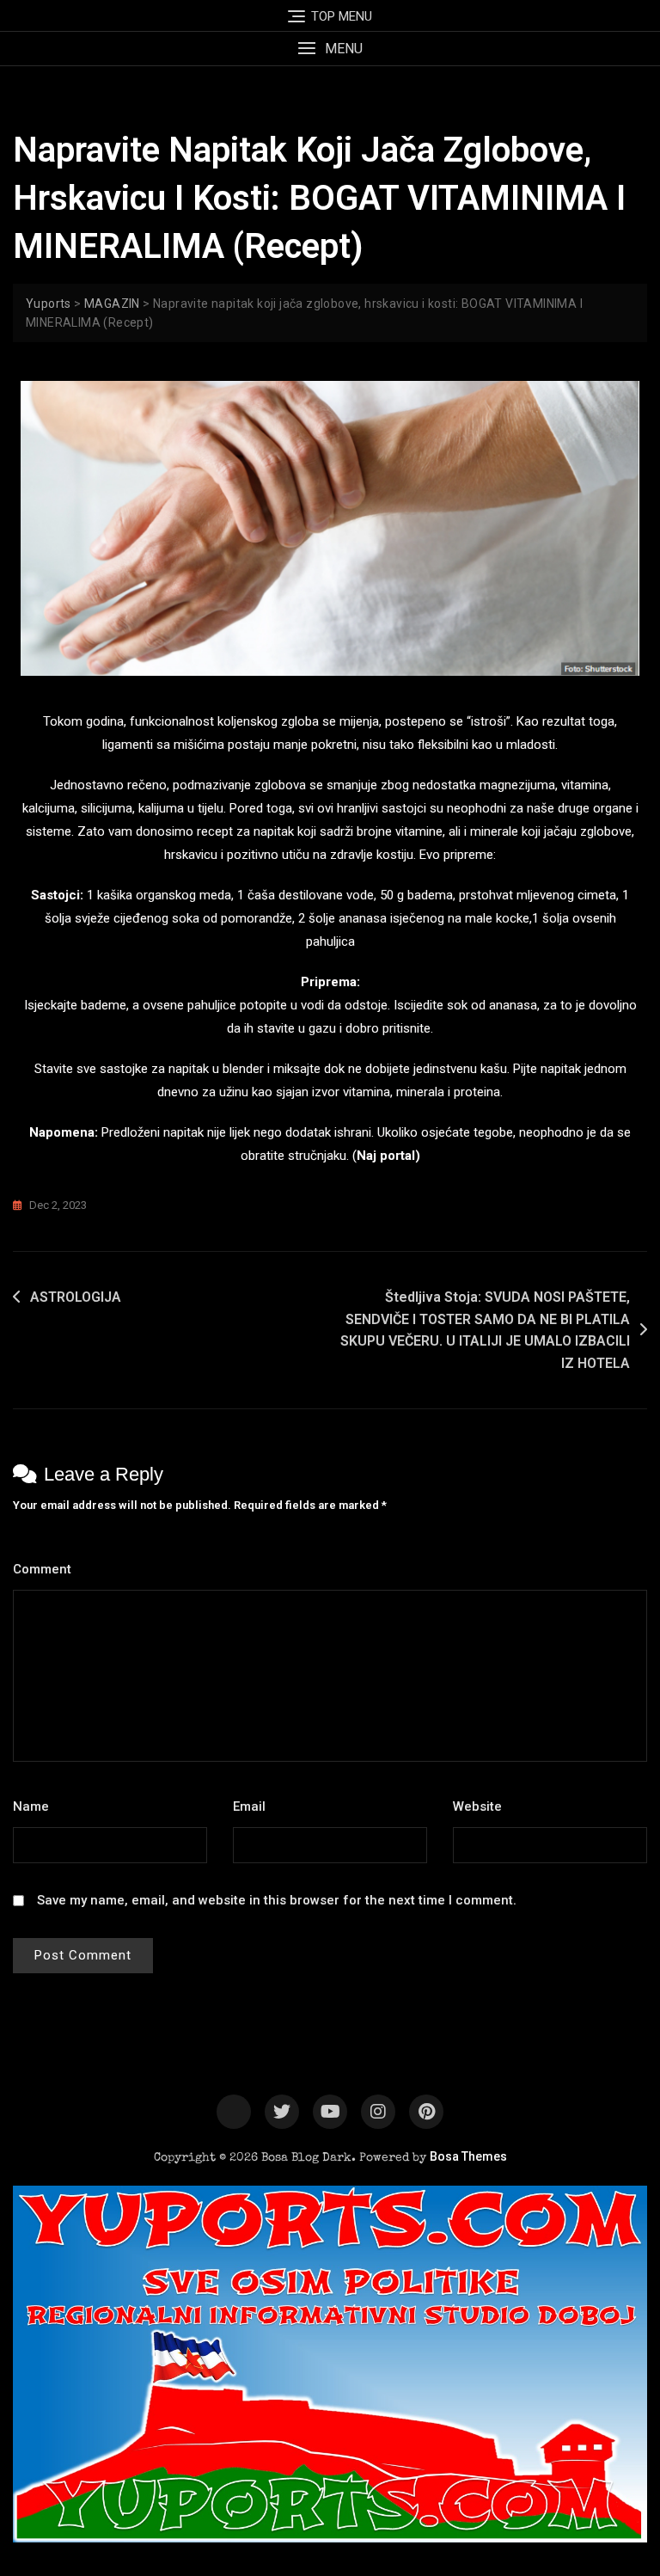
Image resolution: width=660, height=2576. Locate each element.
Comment (47, 1569)
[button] (330, 49)
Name (36, 1806)
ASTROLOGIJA (76, 1297)
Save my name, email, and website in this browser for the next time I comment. (277, 1900)
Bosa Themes (468, 2156)
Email (254, 1806)
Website (477, 1806)
